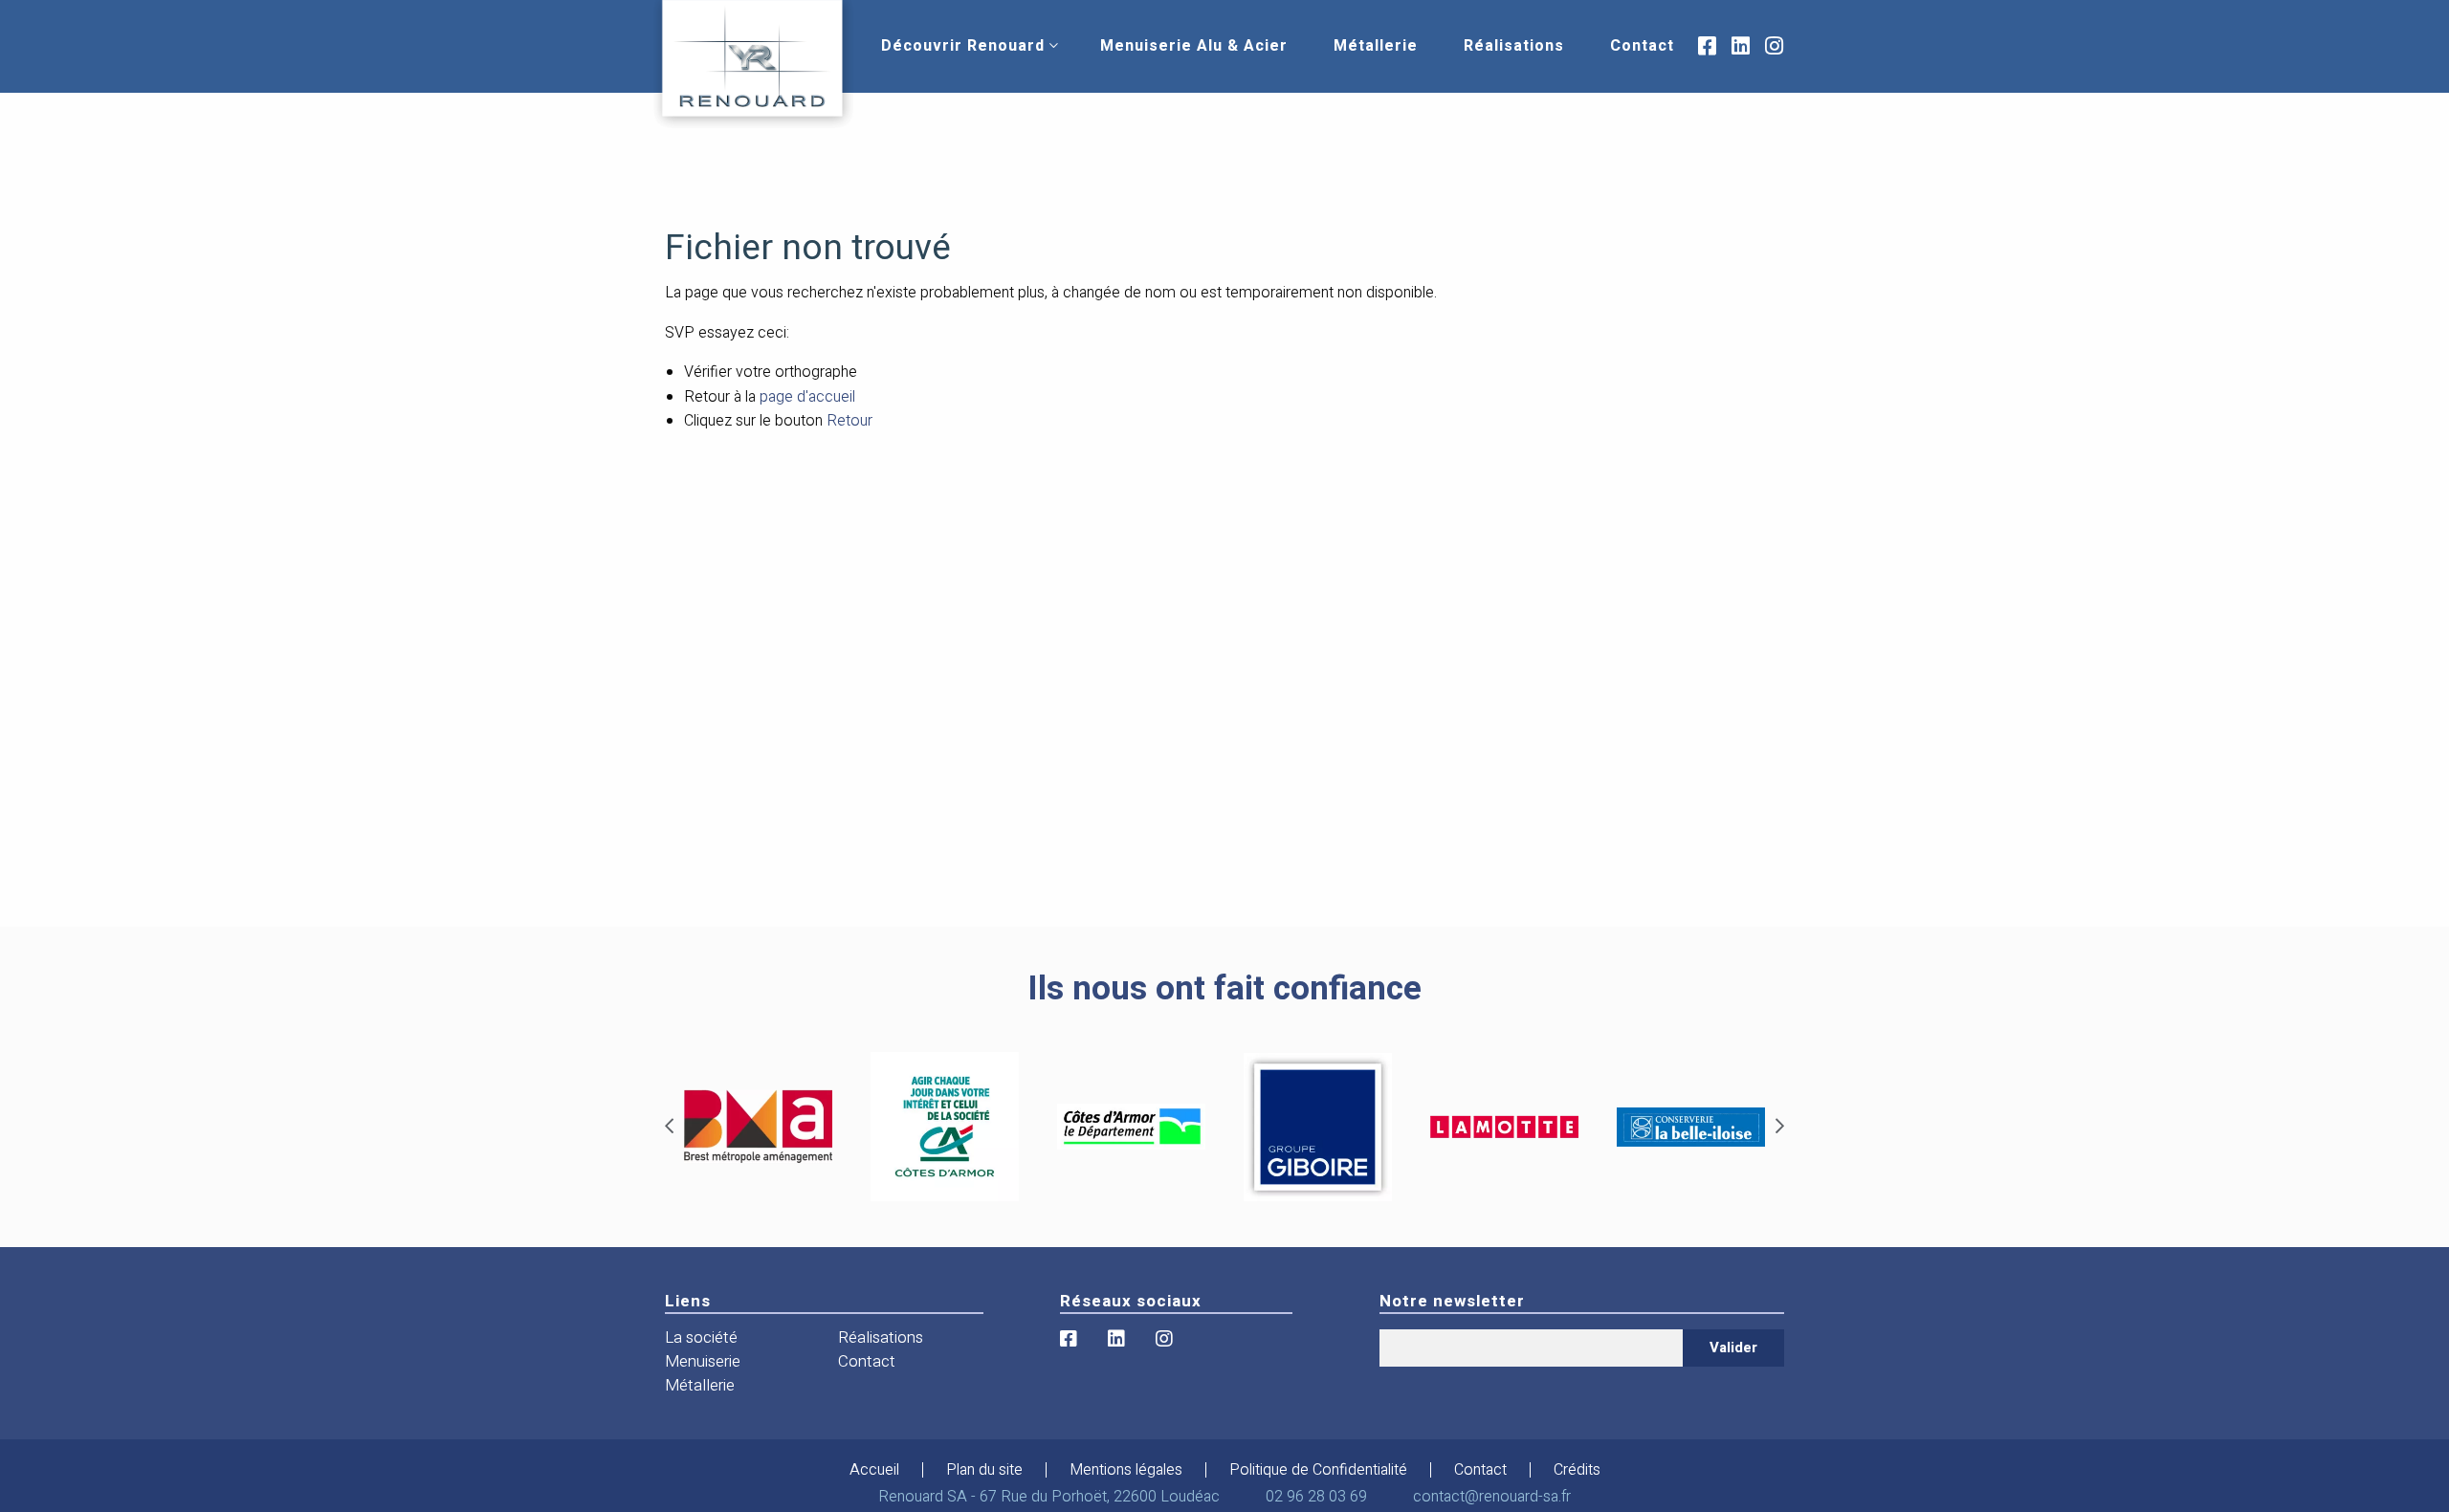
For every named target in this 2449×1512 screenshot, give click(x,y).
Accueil (874, 1470)
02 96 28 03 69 (1316, 1497)
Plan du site (984, 1470)
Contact (1642, 46)
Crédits (1577, 1470)
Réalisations (1514, 46)
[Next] (1780, 1127)
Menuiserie (703, 1361)
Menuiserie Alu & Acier (1194, 46)
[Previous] (669, 1127)
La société (701, 1337)
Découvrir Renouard (963, 46)
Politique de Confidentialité (1318, 1470)
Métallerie (1376, 46)
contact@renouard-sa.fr (1492, 1497)
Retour (849, 421)
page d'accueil (807, 397)
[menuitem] (963, 46)
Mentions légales (1126, 1470)
